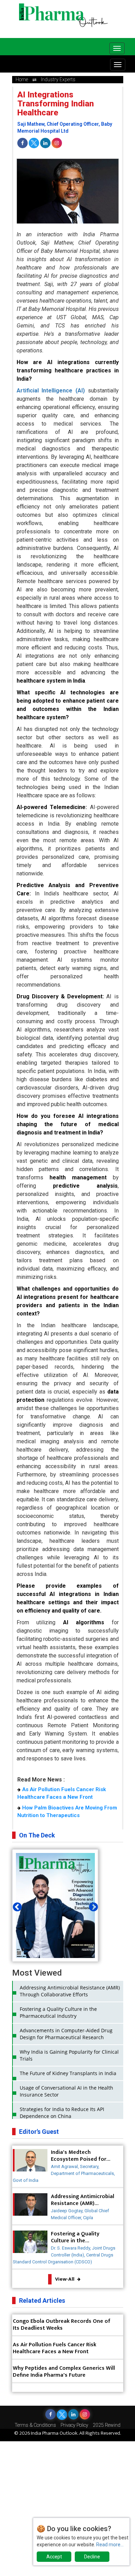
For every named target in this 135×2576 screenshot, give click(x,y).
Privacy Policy (74, 2425)
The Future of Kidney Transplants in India (68, 2073)
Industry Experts (58, 79)
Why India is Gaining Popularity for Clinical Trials (69, 2055)
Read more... (110, 2545)
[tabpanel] (55, 1918)
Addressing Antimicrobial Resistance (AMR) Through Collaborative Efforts (70, 1991)
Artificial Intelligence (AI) (51, 391)
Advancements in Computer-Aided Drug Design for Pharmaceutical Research (66, 2034)
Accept (54, 2557)
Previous (16, 1905)
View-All (65, 2279)
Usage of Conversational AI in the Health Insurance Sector (66, 2091)
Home (22, 79)
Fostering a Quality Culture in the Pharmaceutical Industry (58, 2012)
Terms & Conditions (35, 2425)
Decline (92, 2557)
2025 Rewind (107, 2425)
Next (92, 1905)
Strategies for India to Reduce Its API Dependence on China (62, 2113)
